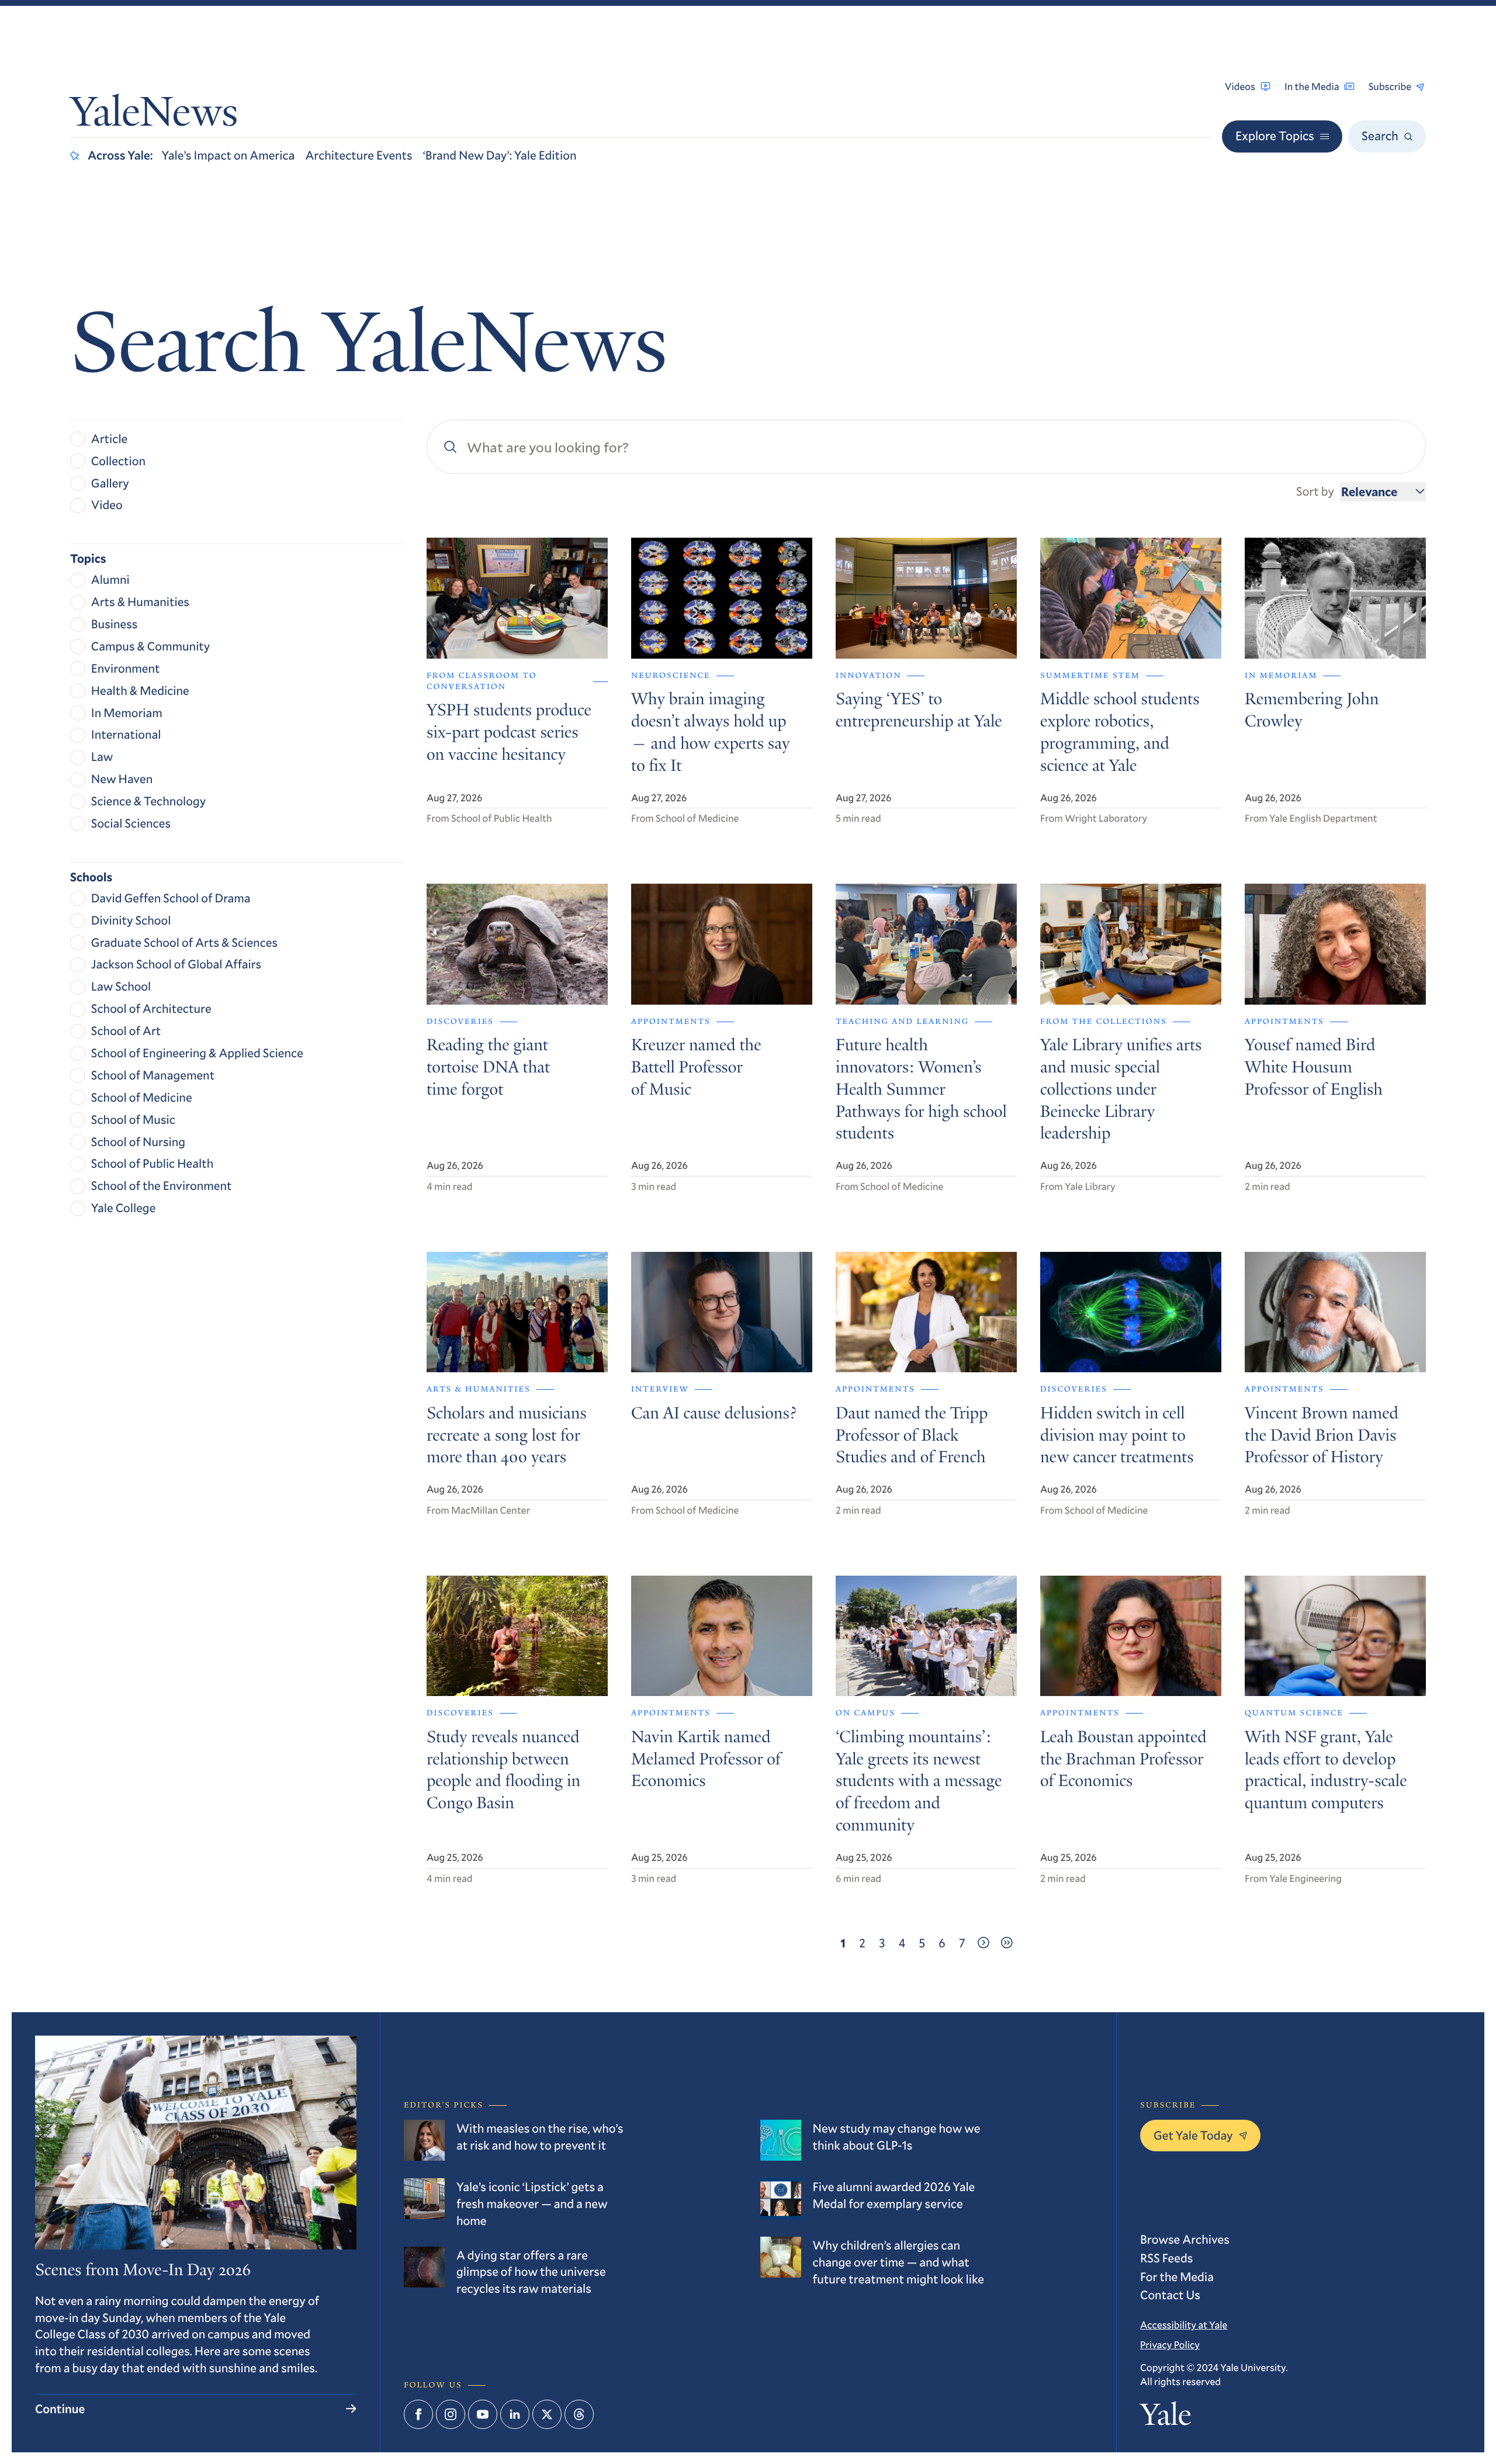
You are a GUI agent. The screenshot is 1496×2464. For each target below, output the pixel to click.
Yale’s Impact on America (228, 155)
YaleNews (154, 116)
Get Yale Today (1193, 2135)
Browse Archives (1185, 2239)
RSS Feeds (1166, 2258)
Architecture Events (359, 155)
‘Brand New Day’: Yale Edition (500, 155)
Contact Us (1170, 2295)
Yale (1166, 2418)
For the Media (1177, 2276)
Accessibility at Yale (1184, 2325)
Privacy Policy (1170, 2344)
